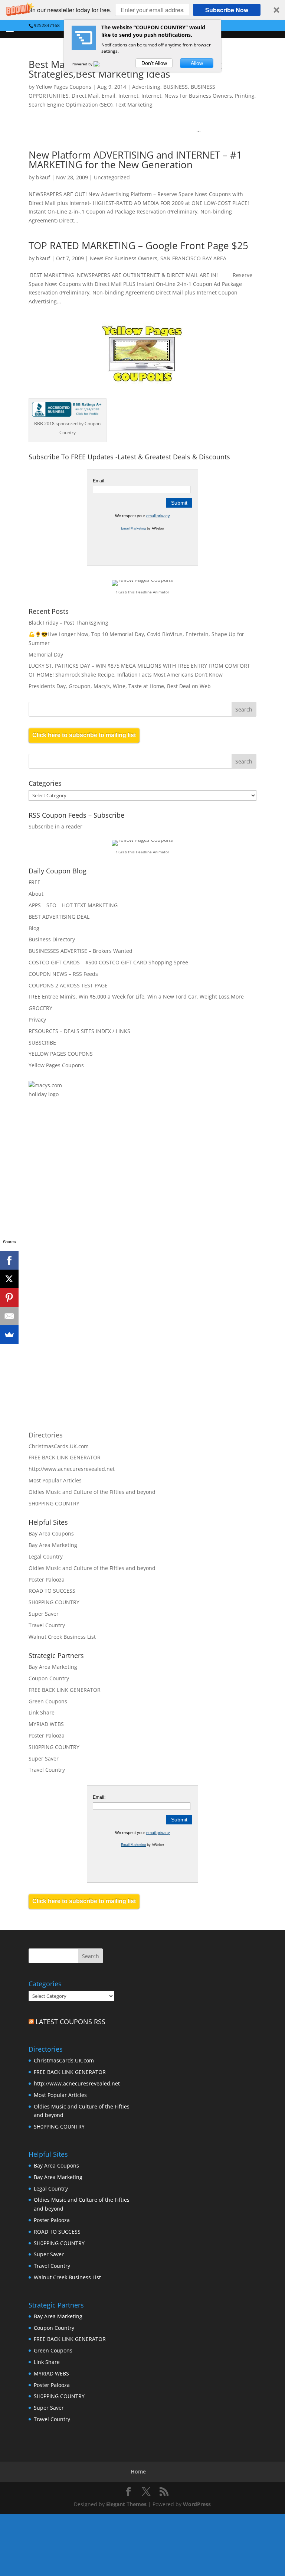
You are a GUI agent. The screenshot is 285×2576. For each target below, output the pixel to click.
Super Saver (44, 1614)
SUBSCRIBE (42, 1043)
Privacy (37, 1020)
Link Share (42, 1712)
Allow (197, 63)
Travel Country (47, 1625)
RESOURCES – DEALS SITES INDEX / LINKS (79, 1031)
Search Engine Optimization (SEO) (71, 105)
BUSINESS (176, 87)
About (36, 894)
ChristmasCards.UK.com (59, 1446)
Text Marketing (134, 105)
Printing (245, 96)
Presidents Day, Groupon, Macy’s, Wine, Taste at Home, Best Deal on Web (120, 686)
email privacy (158, 516)
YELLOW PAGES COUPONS (61, 1054)
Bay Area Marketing (53, 1545)
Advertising (146, 87)
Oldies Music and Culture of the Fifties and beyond (92, 1492)
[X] (9, 1279)
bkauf (43, 177)
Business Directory (52, 939)
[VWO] (101, 64)
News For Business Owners (198, 96)
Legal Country (46, 1556)
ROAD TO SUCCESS (52, 1591)
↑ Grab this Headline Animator (142, 592)
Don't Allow (154, 63)
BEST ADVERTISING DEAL (59, 917)
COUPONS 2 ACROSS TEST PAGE (68, 985)
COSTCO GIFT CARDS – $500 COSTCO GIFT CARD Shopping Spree (108, 962)
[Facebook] (9, 1260)
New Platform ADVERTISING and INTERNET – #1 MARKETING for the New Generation (135, 160)
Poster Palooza (47, 1580)
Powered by (83, 64)
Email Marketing (133, 528)
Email (109, 96)
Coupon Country (49, 1678)
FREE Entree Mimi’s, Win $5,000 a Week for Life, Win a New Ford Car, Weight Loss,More (136, 996)
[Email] (9, 1316)
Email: (99, 481)
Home (138, 2471)
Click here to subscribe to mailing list (84, 735)
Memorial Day (46, 654)
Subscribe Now (227, 10)
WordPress (197, 2504)
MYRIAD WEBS (46, 1724)
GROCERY (40, 1008)
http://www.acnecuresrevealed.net (72, 1469)
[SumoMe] (9, 1335)
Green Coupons (48, 1701)
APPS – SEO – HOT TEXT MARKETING (73, 905)
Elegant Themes (126, 2504)
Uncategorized (112, 177)
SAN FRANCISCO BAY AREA (193, 258)
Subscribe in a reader (55, 826)
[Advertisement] (108, 1192)
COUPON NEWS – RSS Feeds (63, 974)
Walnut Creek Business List (62, 1637)
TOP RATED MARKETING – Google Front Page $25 (138, 245)
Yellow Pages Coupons (64, 87)
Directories (46, 1435)
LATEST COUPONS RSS (71, 2022)
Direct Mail (85, 96)
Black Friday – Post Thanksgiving (68, 623)
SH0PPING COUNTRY (54, 1503)
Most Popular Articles (55, 1480)
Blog (34, 928)
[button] (142, 10)
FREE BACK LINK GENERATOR (65, 1457)
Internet (128, 96)
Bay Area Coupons (51, 1533)
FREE (35, 882)
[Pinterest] (9, 1297)
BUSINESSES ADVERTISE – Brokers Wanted (81, 951)
